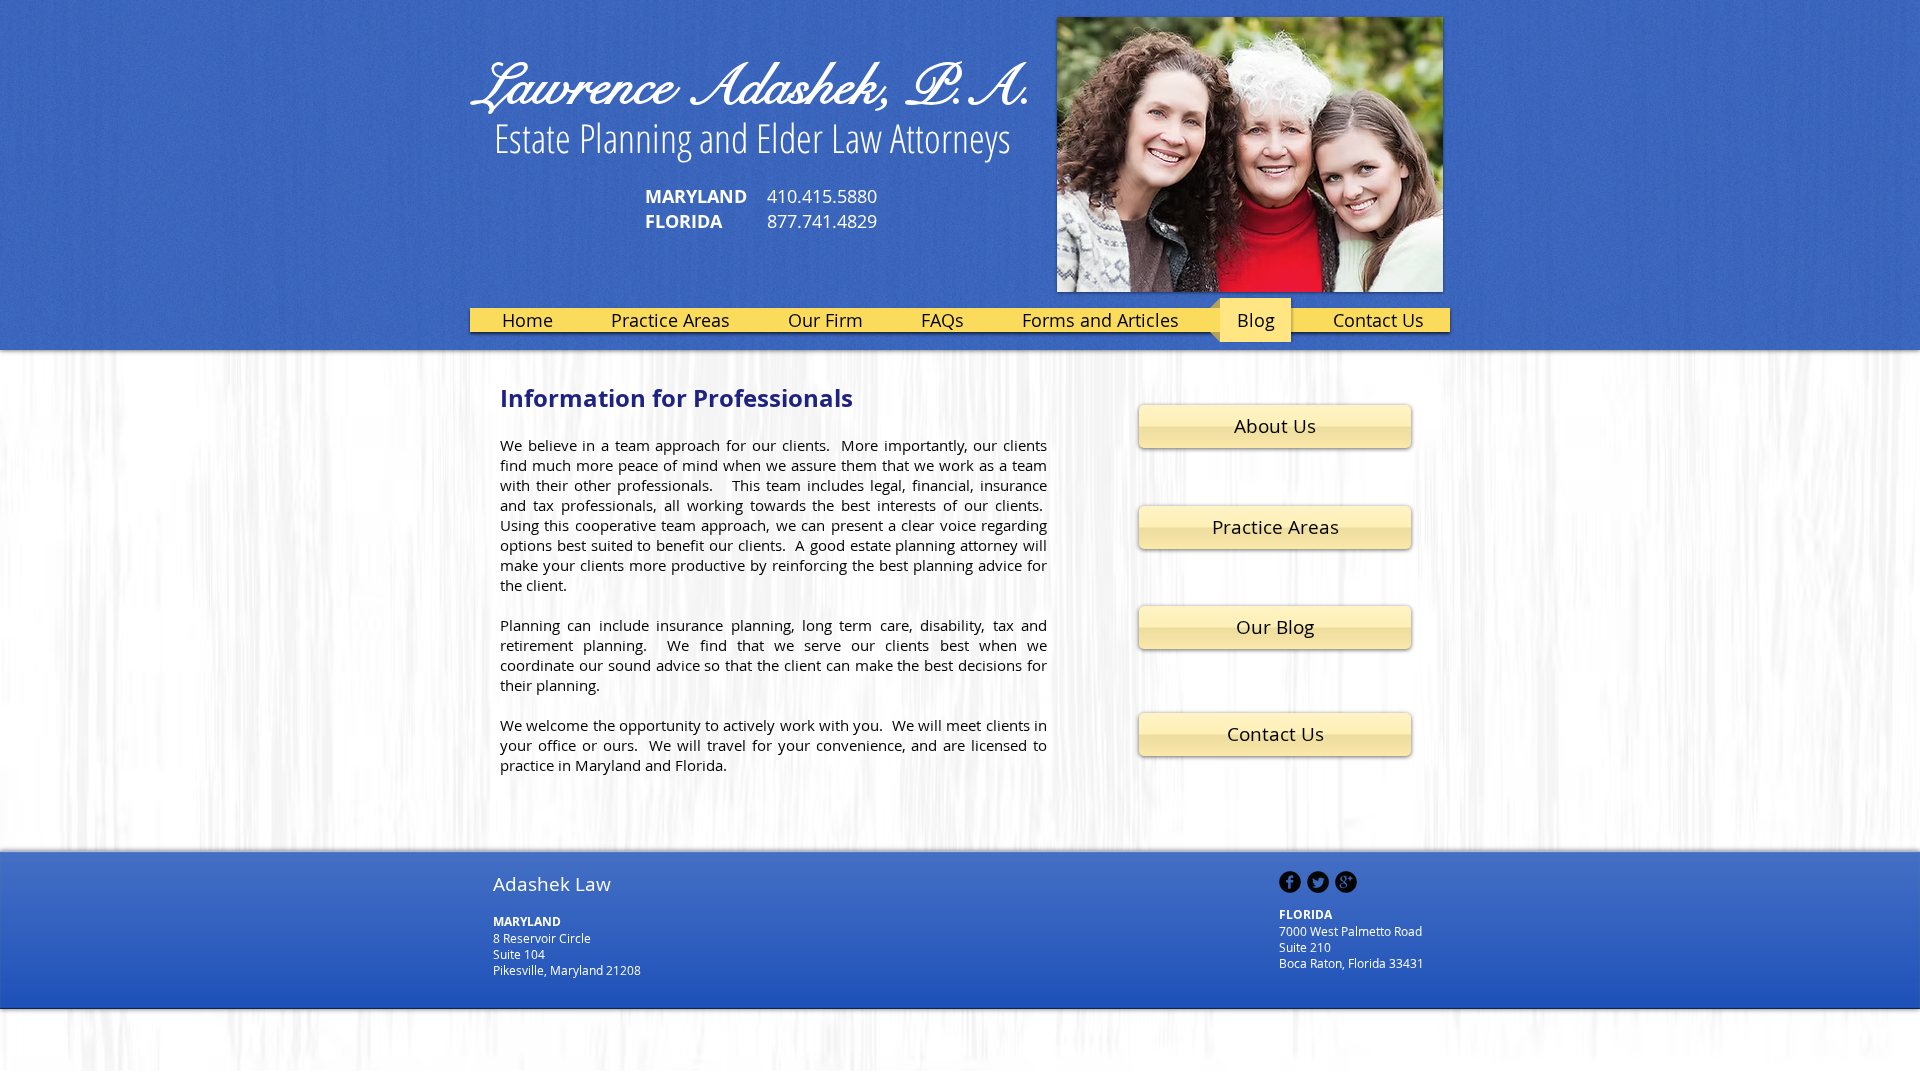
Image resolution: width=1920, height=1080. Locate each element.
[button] (1250, 154)
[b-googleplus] (1346, 882)
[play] (1413, 262)
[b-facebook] (1290, 882)
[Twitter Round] (1318, 882)
